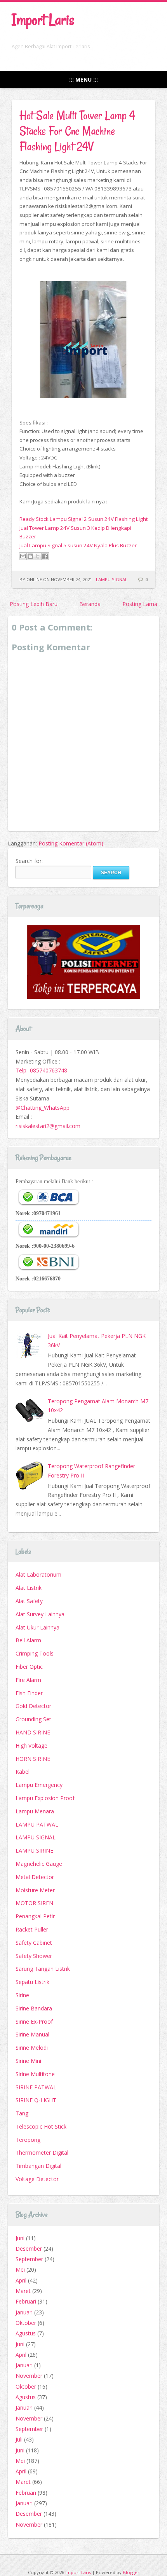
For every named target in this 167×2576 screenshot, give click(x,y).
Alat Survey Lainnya (40, 1614)
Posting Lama (140, 604)
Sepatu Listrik (32, 1982)
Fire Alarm (28, 1680)
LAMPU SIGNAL (112, 579)
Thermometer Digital (42, 2152)
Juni (20, 2238)
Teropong (28, 2140)
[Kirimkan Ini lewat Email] (23, 556)
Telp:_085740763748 (41, 1070)
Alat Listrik (29, 1588)
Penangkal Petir (35, 1916)
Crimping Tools (35, 1653)
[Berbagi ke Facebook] (45, 556)
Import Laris (43, 20)
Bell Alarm (28, 1640)
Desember (29, 2249)
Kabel (23, 1772)
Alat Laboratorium (38, 1574)
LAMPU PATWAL (37, 1824)
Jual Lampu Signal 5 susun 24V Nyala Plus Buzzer (78, 545)
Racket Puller (32, 1929)
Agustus (26, 2333)
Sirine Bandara (34, 2008)
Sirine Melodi (32, 2048)
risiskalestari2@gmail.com (48, 1126)
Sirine (22, 1995)
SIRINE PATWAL (36, 2087)
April (21, 2280)
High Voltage (31, 1746)
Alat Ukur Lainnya (37, 1627)
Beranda (90, 604)
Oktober (26, 2323)
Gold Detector (33, 1706)
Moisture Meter (35, 1890)
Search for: (29, 861)
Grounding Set (33, 1719)
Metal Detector (35, 1877)
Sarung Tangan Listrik (43, 1969)
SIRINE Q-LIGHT (36, 2100)
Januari (24, 2312)
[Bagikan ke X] (38, 556)
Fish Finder (29, 1693)
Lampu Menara (35, 1811)
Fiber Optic (29, 1667)
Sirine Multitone (35, 2074)
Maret (23, 2291)
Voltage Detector (37, 2179)
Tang (22, 2113)
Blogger (131, 2572)
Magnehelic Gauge (39, 1864)
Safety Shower (34, 1956)
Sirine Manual (32, 2034)
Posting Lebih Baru (34, 604)
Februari (26, 2301)
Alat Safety (29, 1601)
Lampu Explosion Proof (45, 1798)
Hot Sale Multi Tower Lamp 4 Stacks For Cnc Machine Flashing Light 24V (77, 131)
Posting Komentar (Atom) (71, 843)
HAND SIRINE (33, 1732)
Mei (20, 2269)
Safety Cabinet (34, 1943)
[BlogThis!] (30, 556)
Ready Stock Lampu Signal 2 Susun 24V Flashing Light (83, 519)
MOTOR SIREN (34, 1903)
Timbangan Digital (38, 2166)
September (29, 2259)
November (29, 2376)
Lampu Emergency (39, 1785)
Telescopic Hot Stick (41, 2126)
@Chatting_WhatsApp (43, 1108)
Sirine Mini (28, 2061)
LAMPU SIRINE (34, 1850)
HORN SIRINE (33, 1759)
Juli (19, 2439)
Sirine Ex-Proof (34, 2022)
